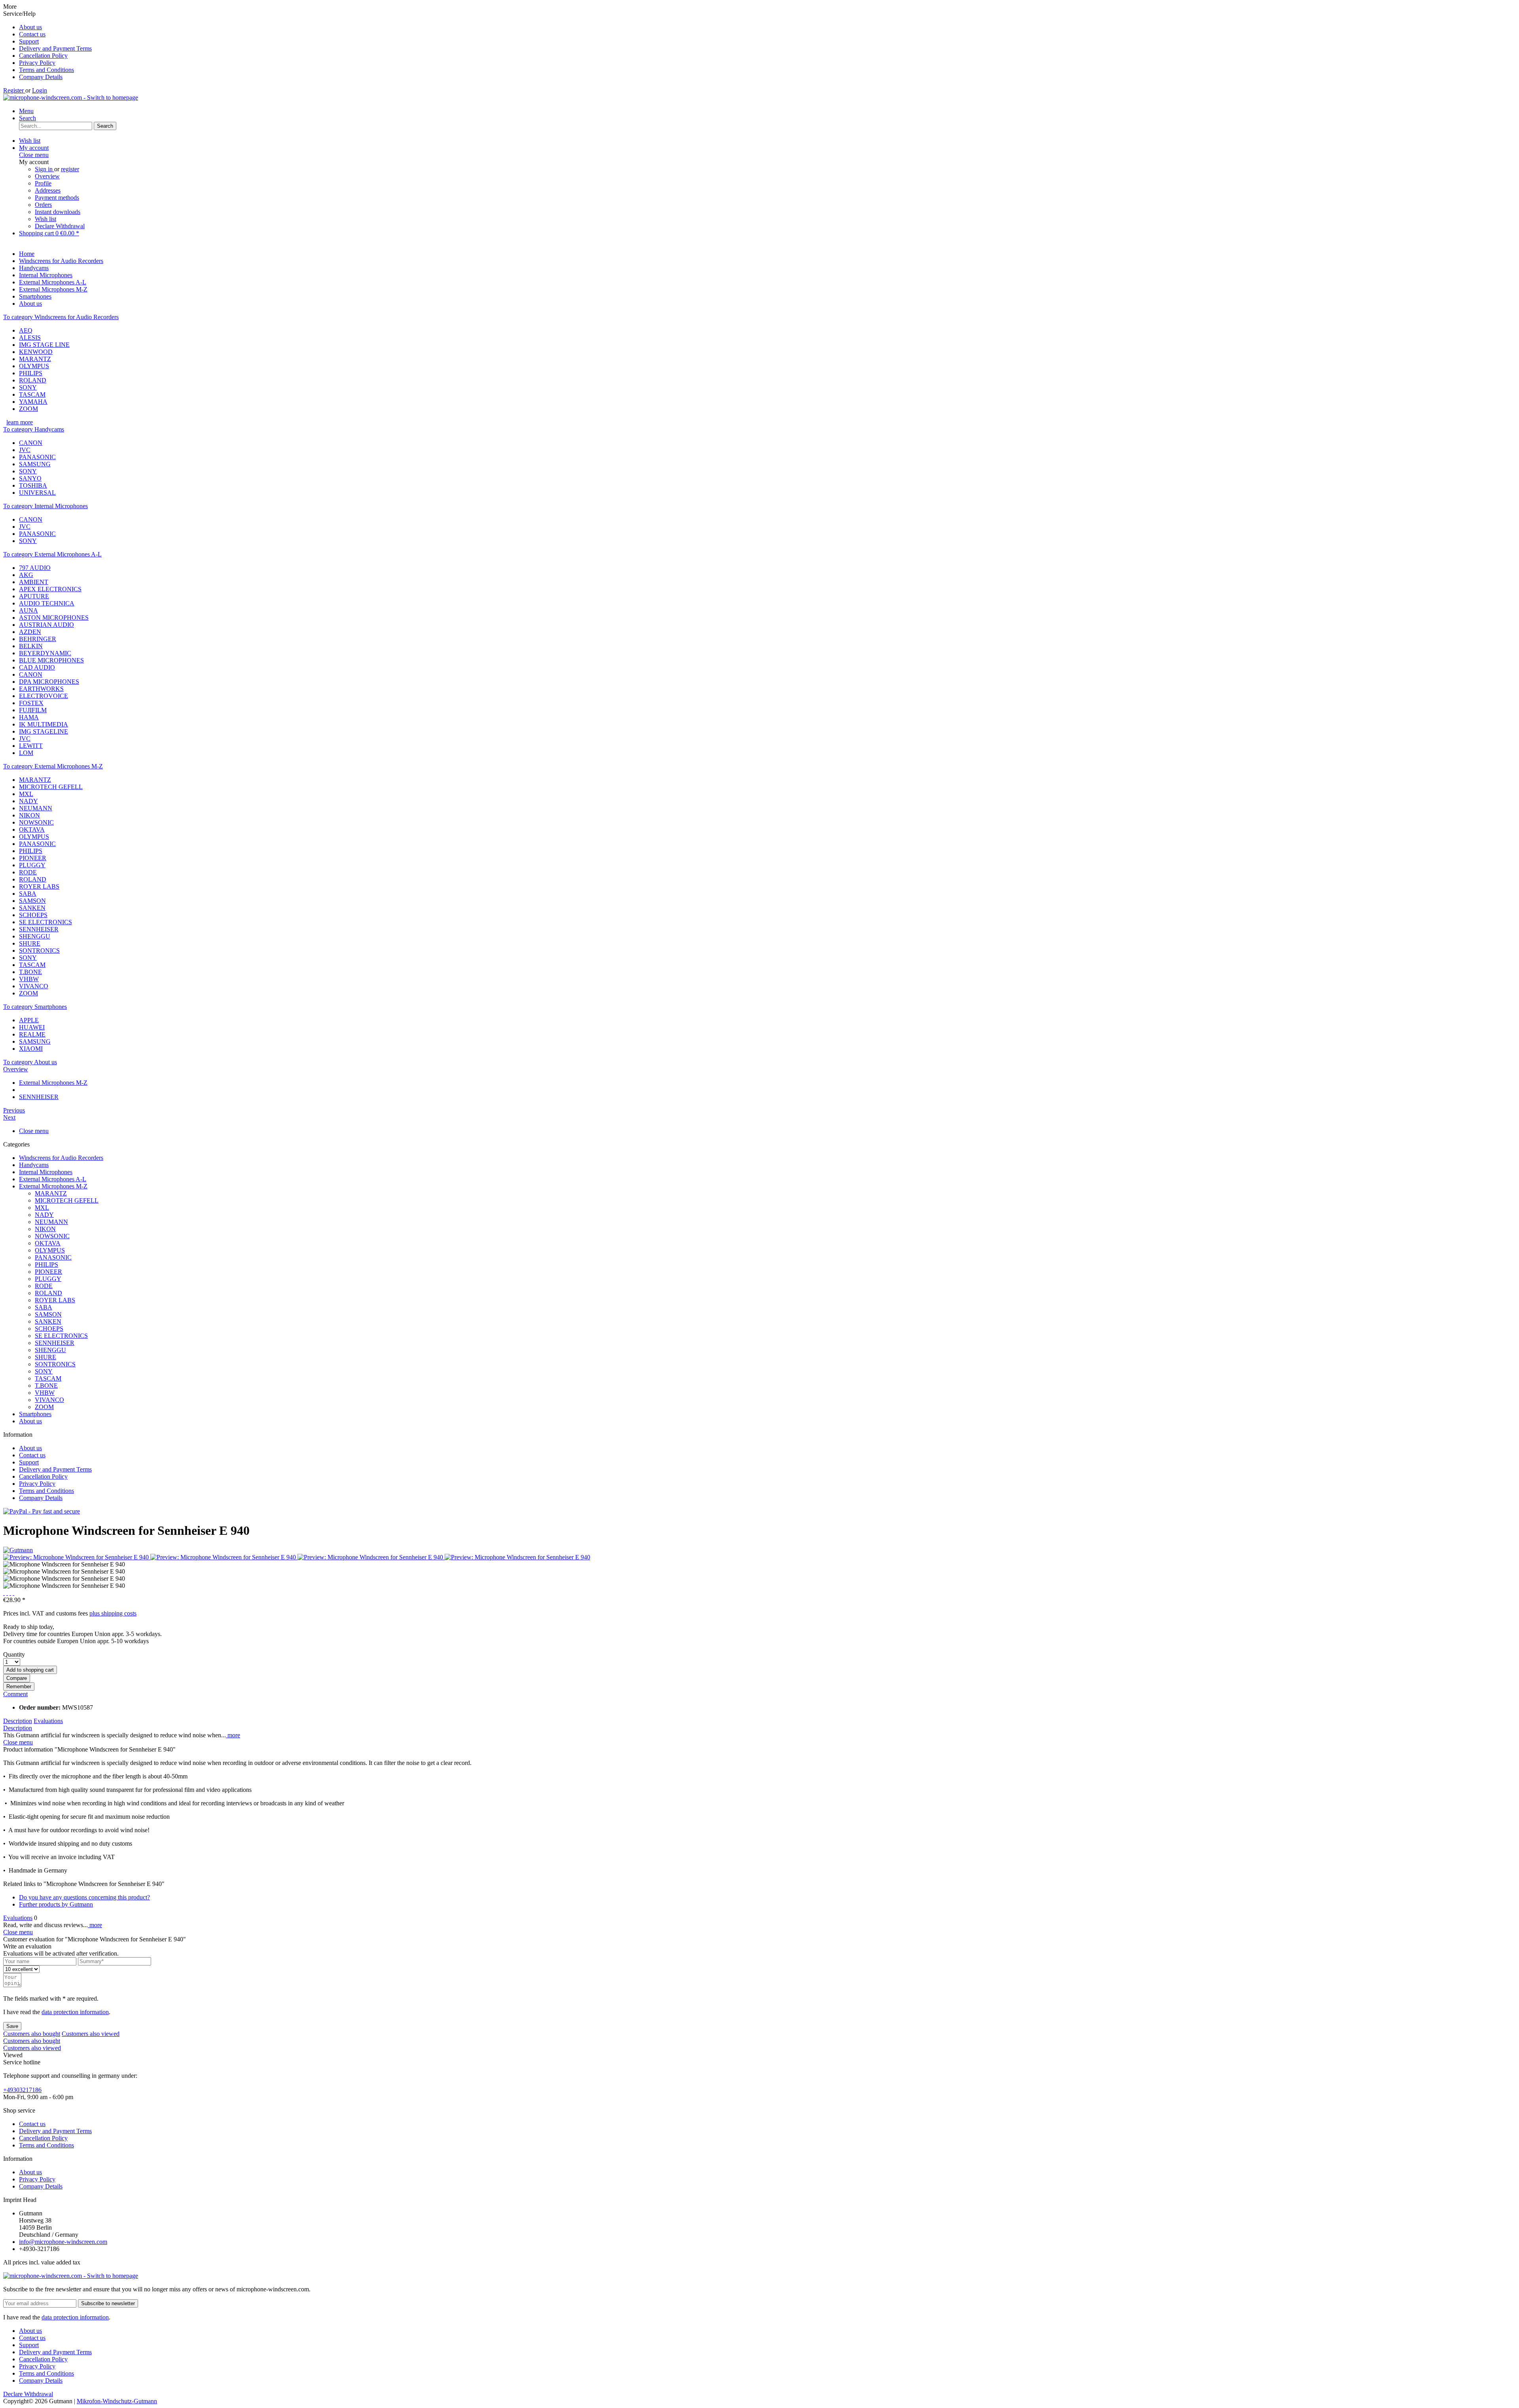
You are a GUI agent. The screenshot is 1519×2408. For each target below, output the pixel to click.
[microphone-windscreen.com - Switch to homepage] (71, 97)
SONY (28, 387)
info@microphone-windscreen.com (63, 2242)
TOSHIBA (33, 485)
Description (18, 1721)
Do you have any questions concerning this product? (84, 1897)
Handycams (34, 1165)
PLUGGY (32, 865)
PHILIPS (31, 373)
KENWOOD (36, 352)
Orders (43, 205)
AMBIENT (34, 582)
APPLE (29, 1020)
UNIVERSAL (37, 493)
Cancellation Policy (43, 56)
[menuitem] (767, 27)
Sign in (45, 169)
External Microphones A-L (53, 1179)
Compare (17, 1678)
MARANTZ (35, 359)
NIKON (29, 815)
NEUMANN (36, 808)
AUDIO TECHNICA (47, 603)
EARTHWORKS (41, 689)
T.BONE (30, 972)
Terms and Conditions (46, 70)
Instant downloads (58, 212)
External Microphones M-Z (53, 1186)
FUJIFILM (33, 710)
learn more (20, 422)
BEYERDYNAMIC (45, 653)
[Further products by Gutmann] (18, 1550)
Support (29, 41)
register (70, 169)
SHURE (30, 943)
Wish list (45, 219)
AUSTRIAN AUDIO (46, 625)
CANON (31, 443)
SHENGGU (35, 936)
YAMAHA (33, 402)
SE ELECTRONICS (45, 922)
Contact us (32, 34)
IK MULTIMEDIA (44, 724)
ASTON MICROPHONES (54, 618)
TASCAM (32, 394)
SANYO (30, 478)
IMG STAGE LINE (44, 345)
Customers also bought (32, 2034)
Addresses (48, 190)
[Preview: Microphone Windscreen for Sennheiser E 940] (77, 1557)
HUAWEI (32, 1027)
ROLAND (33, 380)
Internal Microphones (46, 1172)
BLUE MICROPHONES (51, 660)
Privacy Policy (37, 63)
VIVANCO (34, 986)
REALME (32, 1034)
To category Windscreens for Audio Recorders (61, 317)
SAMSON (32, 901)
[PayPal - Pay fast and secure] (42, 1511)
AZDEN (30, 632)
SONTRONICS (39, 951)
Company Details (41, 77)
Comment (15, 1694)
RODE (28, 872)
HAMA (29, 717)
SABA (28, 894)
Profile (43, 183)
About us (30, 27)
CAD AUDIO (37, 667)
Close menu (34, 155)
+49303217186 (22, 2090)
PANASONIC (37, 457)
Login (40, 90)
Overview (47, 176)
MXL (26, 794)
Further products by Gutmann (56, 1904)
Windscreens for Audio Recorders (61, 1158)
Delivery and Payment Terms (55, 48)
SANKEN (32, 908)
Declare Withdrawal (60, 226)
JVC (25, 450)
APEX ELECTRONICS (50, 589)
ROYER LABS (39, 886)
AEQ (26, 330)
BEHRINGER (38, 639)
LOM (26, 753)
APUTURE (34, 596)
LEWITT (31, 746)
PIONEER (33, 858)
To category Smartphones (35, 1007)
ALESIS (30, 338)
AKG (26, 575)
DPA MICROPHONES (49, 682)
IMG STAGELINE (44, 731)
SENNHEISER (39, 929)
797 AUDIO (35, 568)
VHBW (29, 979)
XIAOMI (31, 1049)
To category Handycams (34, 429)
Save (12, 2026)
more (233, 1735)
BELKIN (31, 646)
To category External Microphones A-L (52, 554)
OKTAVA (32, 829)
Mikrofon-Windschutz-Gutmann (117, 2401)
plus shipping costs (113, 1613)
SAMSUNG (35, 464)
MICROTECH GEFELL (51, 787)
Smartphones (35, 1414)
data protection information (75, 2012)
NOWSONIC (36, 822)
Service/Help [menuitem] (47, 45)
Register (14, 90)
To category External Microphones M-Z (53, 766)
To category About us (30, 1062)
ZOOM (28, 409)
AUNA (28, 610)
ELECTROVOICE (44, 696)
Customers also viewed (91, 2034)
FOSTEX (31, 703)
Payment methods (57, 198)
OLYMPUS (34, 366)
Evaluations (48, 1721)
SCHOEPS (33, 915)
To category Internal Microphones (45, 506)
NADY (28, 801)
